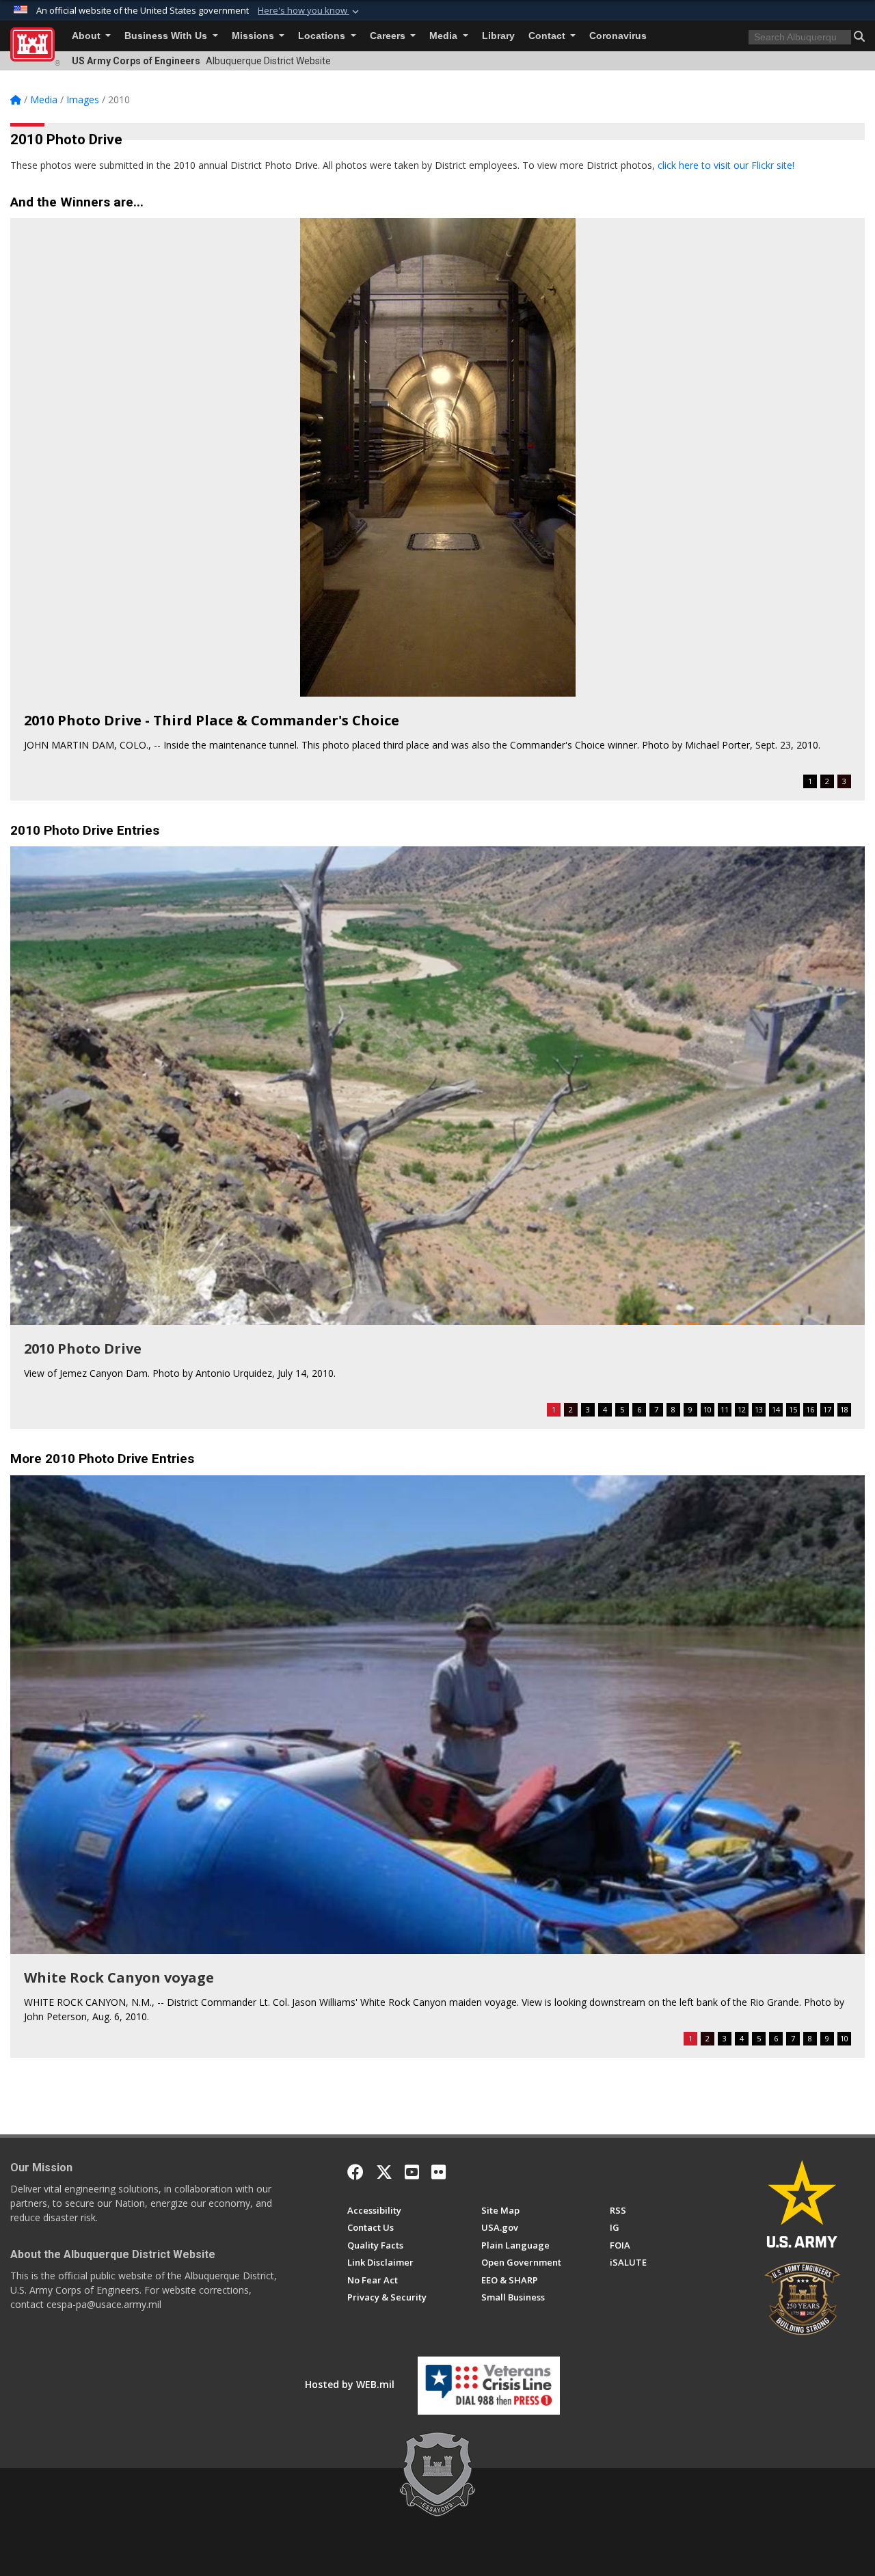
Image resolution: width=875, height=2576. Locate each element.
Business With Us (167, 36)
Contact (548, 36)
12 (742, 1409)
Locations (323, 36)
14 (776, 1409)
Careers (389, 36)
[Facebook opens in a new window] (355, 2172)
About (87, 36)
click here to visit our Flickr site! (726, 165)
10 (708, 1409)
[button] (310, 11)
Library (498, 36)
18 (844, 1409)
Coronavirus (618, 36)
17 (827, 1409)
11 (725, 1409)
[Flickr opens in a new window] (439, 2172)
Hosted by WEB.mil (350, 2384)
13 (759, 1409)
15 (793, 1409)
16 (810, 1409)
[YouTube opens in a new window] (412, 2172)
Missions (254, 36)
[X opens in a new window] (384, 2172)
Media (445, 36)
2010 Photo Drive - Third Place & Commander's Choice (212, 720)
